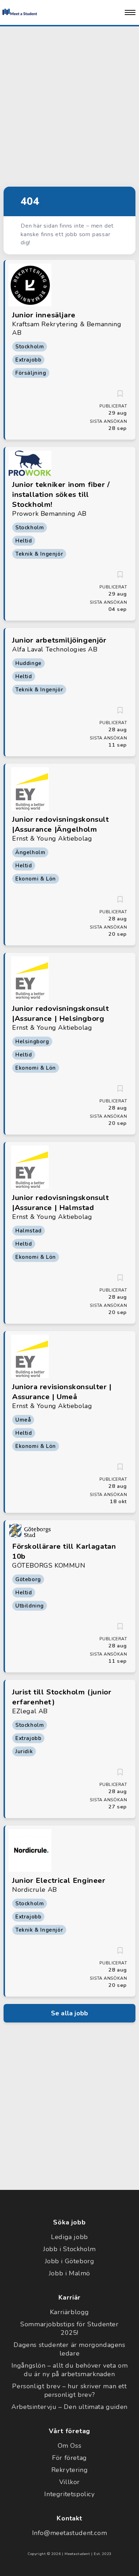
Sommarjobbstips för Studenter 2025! (69, 2328)
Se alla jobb (69, 2013)
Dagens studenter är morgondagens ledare (69, 2349)
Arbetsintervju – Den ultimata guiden (69, 2407)
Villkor (69, 2482)
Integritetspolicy (69, 2494)
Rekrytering (70, 2470)
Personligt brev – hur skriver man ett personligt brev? (69, 2390)
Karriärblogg (69, 2312)
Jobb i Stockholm (69, 2249)
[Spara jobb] (120, 394)
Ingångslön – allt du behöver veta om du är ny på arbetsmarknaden (70, 2370)
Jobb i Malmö (69, 2273)
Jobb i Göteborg (70, 2261)
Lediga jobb (69, 2237)
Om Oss (70, 2446)
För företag (69, 2458)
